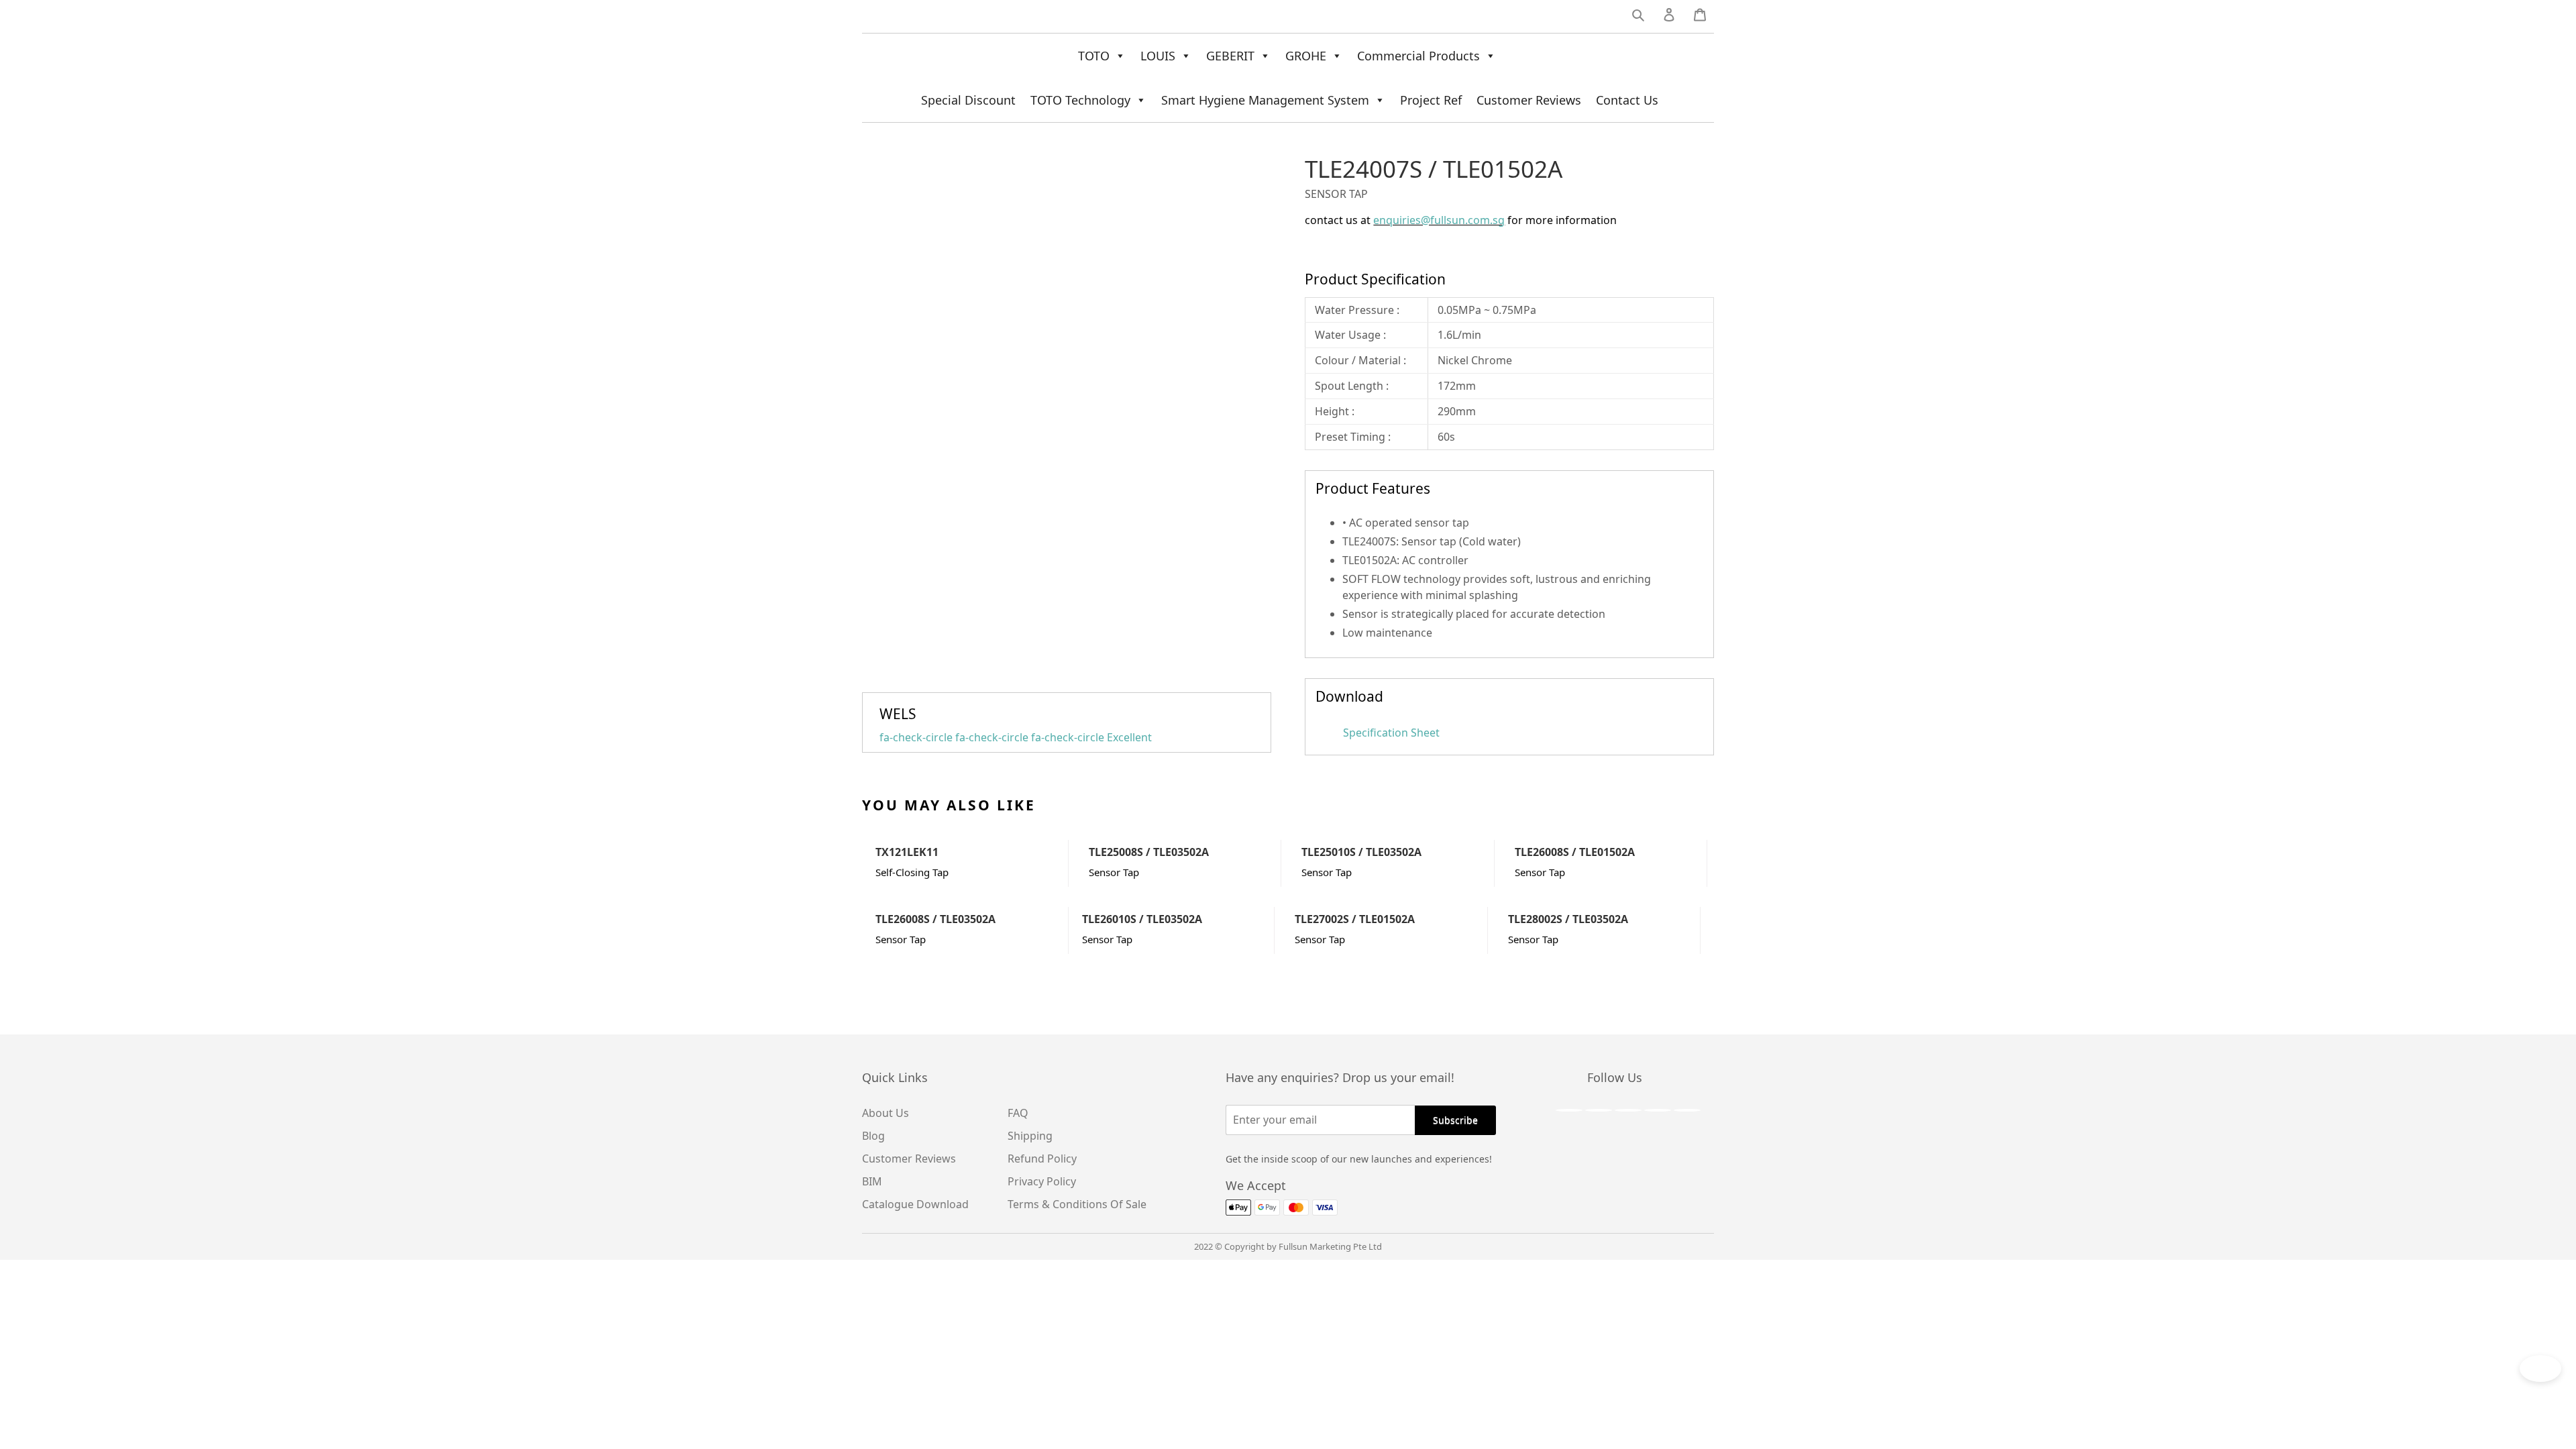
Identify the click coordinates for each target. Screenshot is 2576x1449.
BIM (872, 1181)
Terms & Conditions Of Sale (1077, 1204)
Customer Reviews (1529, 100)
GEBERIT (1230, 56)
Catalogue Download (915, 1204)
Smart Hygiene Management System (1265, 100)
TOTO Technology (1080, 100)
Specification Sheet (1390, 733)
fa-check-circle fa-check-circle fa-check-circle (1016, 737)
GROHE (1306, 56)
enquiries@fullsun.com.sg (1439, 220)
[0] (1700, 17)
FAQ (1018, 1113)
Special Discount (968, 100)
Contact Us (1627, 100)
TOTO (1094, 56)
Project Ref (1431, 100)
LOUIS (1158, 56)
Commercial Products (1418, 56)
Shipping (1030, 1136)
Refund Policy (1042, 1159)
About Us (885, 1113)
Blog (873, 1136)
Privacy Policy (1042, 1181)
